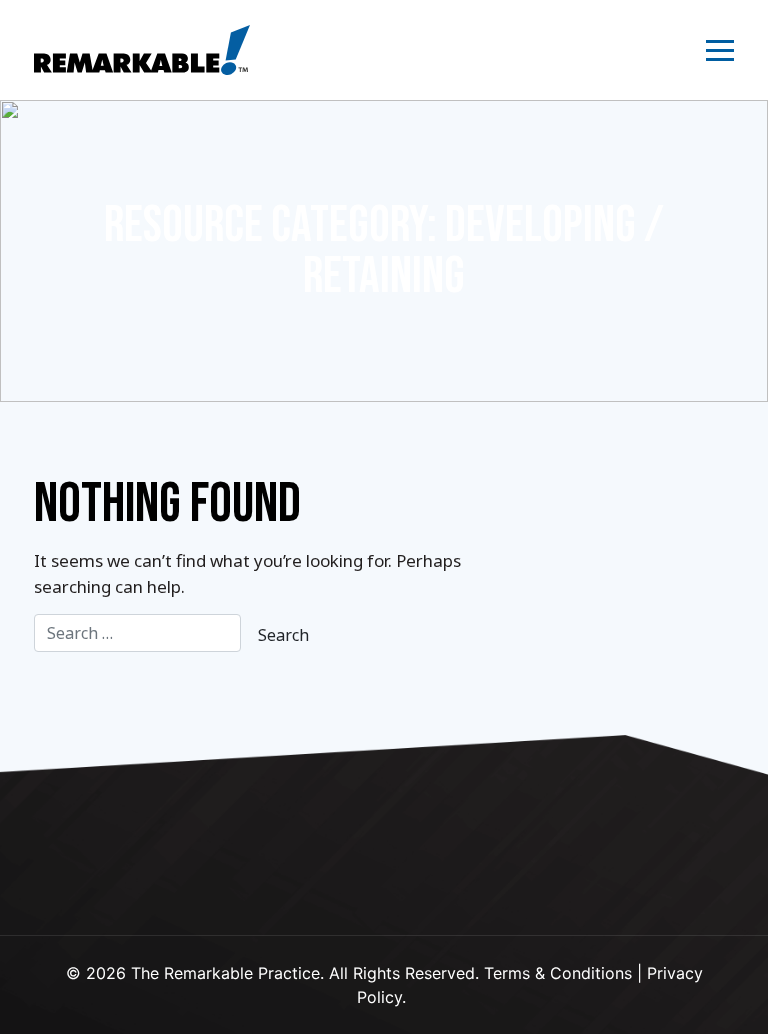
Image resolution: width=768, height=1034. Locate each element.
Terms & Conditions (558, 973)
